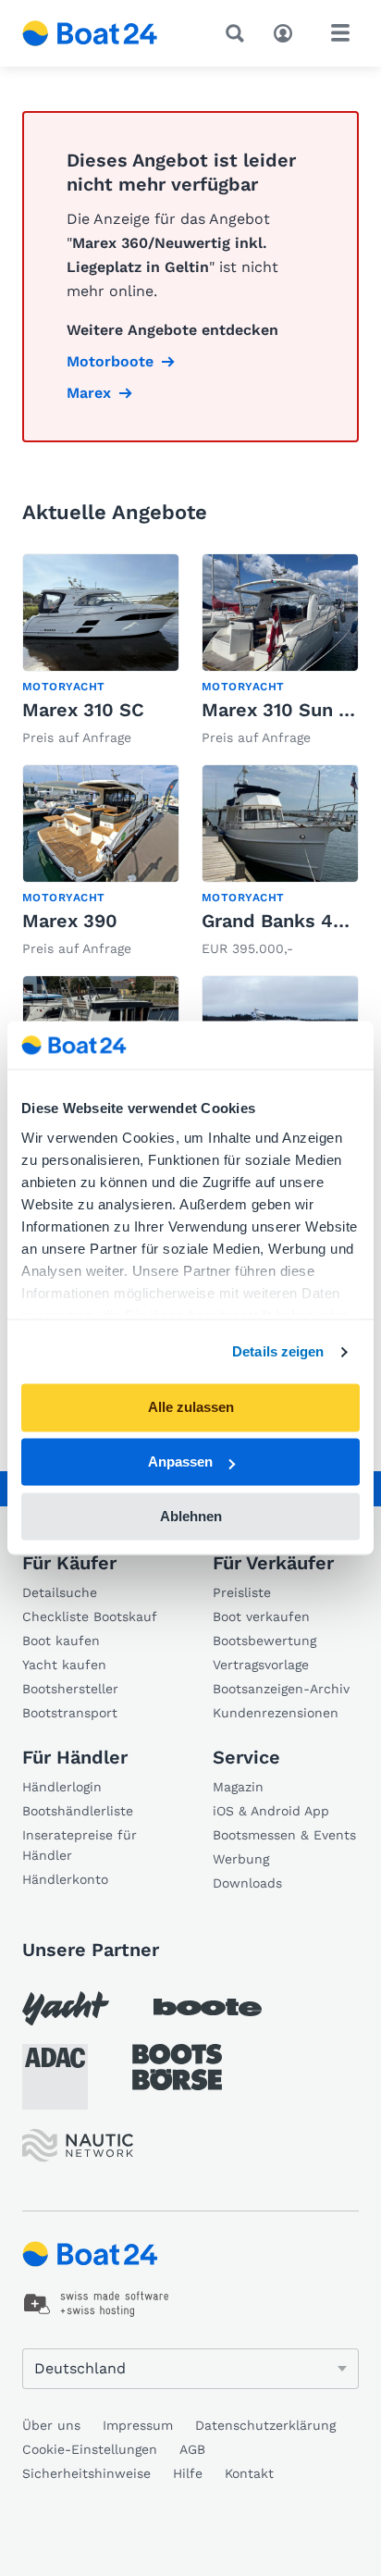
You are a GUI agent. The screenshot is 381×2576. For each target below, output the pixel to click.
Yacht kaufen (64, 1665)
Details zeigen (278, 1351)
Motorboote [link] (110, 361)
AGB (192, 2449)
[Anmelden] (288, 31)
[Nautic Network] (78, 2145)
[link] (101, 651)
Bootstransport (70, 1713)
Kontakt (249, 2473)
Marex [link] (89, 393)
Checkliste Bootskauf (90, 1616)
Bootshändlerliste (78, 1811)
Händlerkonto (65, 1879)
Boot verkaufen (261, 1616)
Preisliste (242, 1592)
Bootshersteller (70, 1689)
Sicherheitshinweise (86, 2473)
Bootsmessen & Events (284, 1835)
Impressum (138, 2425)
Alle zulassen (191, 1408)
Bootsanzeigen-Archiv (281, 1689)
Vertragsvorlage (261, 1665)
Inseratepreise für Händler (80, 1845)
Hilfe (188, 2473)
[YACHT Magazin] (66, 2008)
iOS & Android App (271, 1811)
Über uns (51, 2425)
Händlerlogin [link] (62, 1787)
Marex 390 (70, 921)
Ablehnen (191, 1516)
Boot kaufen (61, 1641)
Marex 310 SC (83, 710)
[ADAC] (55, 2077)
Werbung (241, 1859)
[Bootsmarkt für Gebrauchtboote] (90, 33)
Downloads (247, 1883)
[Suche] (239, 33)
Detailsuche (60, 1592)
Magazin (238, 1787)
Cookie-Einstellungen (90, 2449)
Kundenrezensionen (276, 1713)
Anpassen (180, 1462)
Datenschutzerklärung (265, 2425)
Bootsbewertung (264, 1641)
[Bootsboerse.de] (177, 2067)
